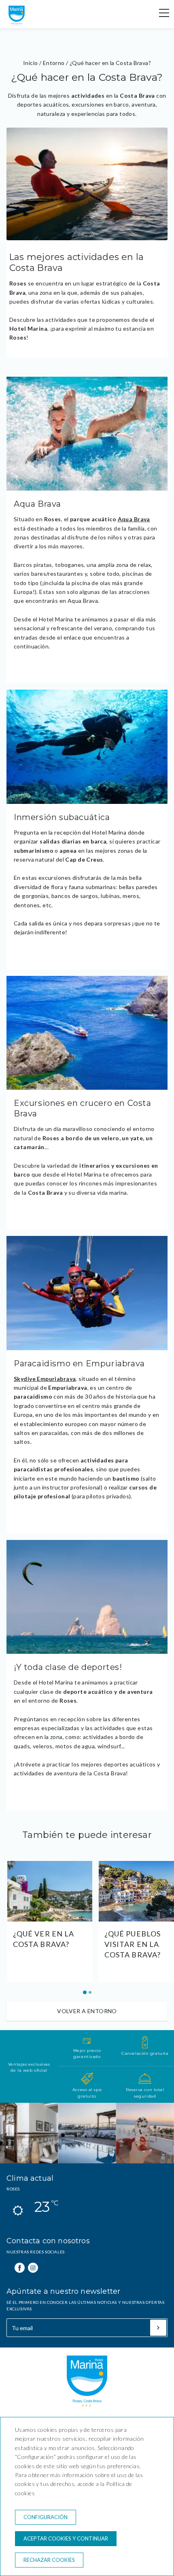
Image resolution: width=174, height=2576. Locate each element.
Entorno (54, 63)
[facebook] (20, 2268)
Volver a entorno (87, 2011)
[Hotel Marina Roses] (17, 24)
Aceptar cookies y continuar (66, 2538)
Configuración (46, 2517)
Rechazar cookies (49, 2560)
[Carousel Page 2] (90, 1992)
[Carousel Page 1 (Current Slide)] (85, 1992)
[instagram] (33, 2268)
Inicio (31, 63)
